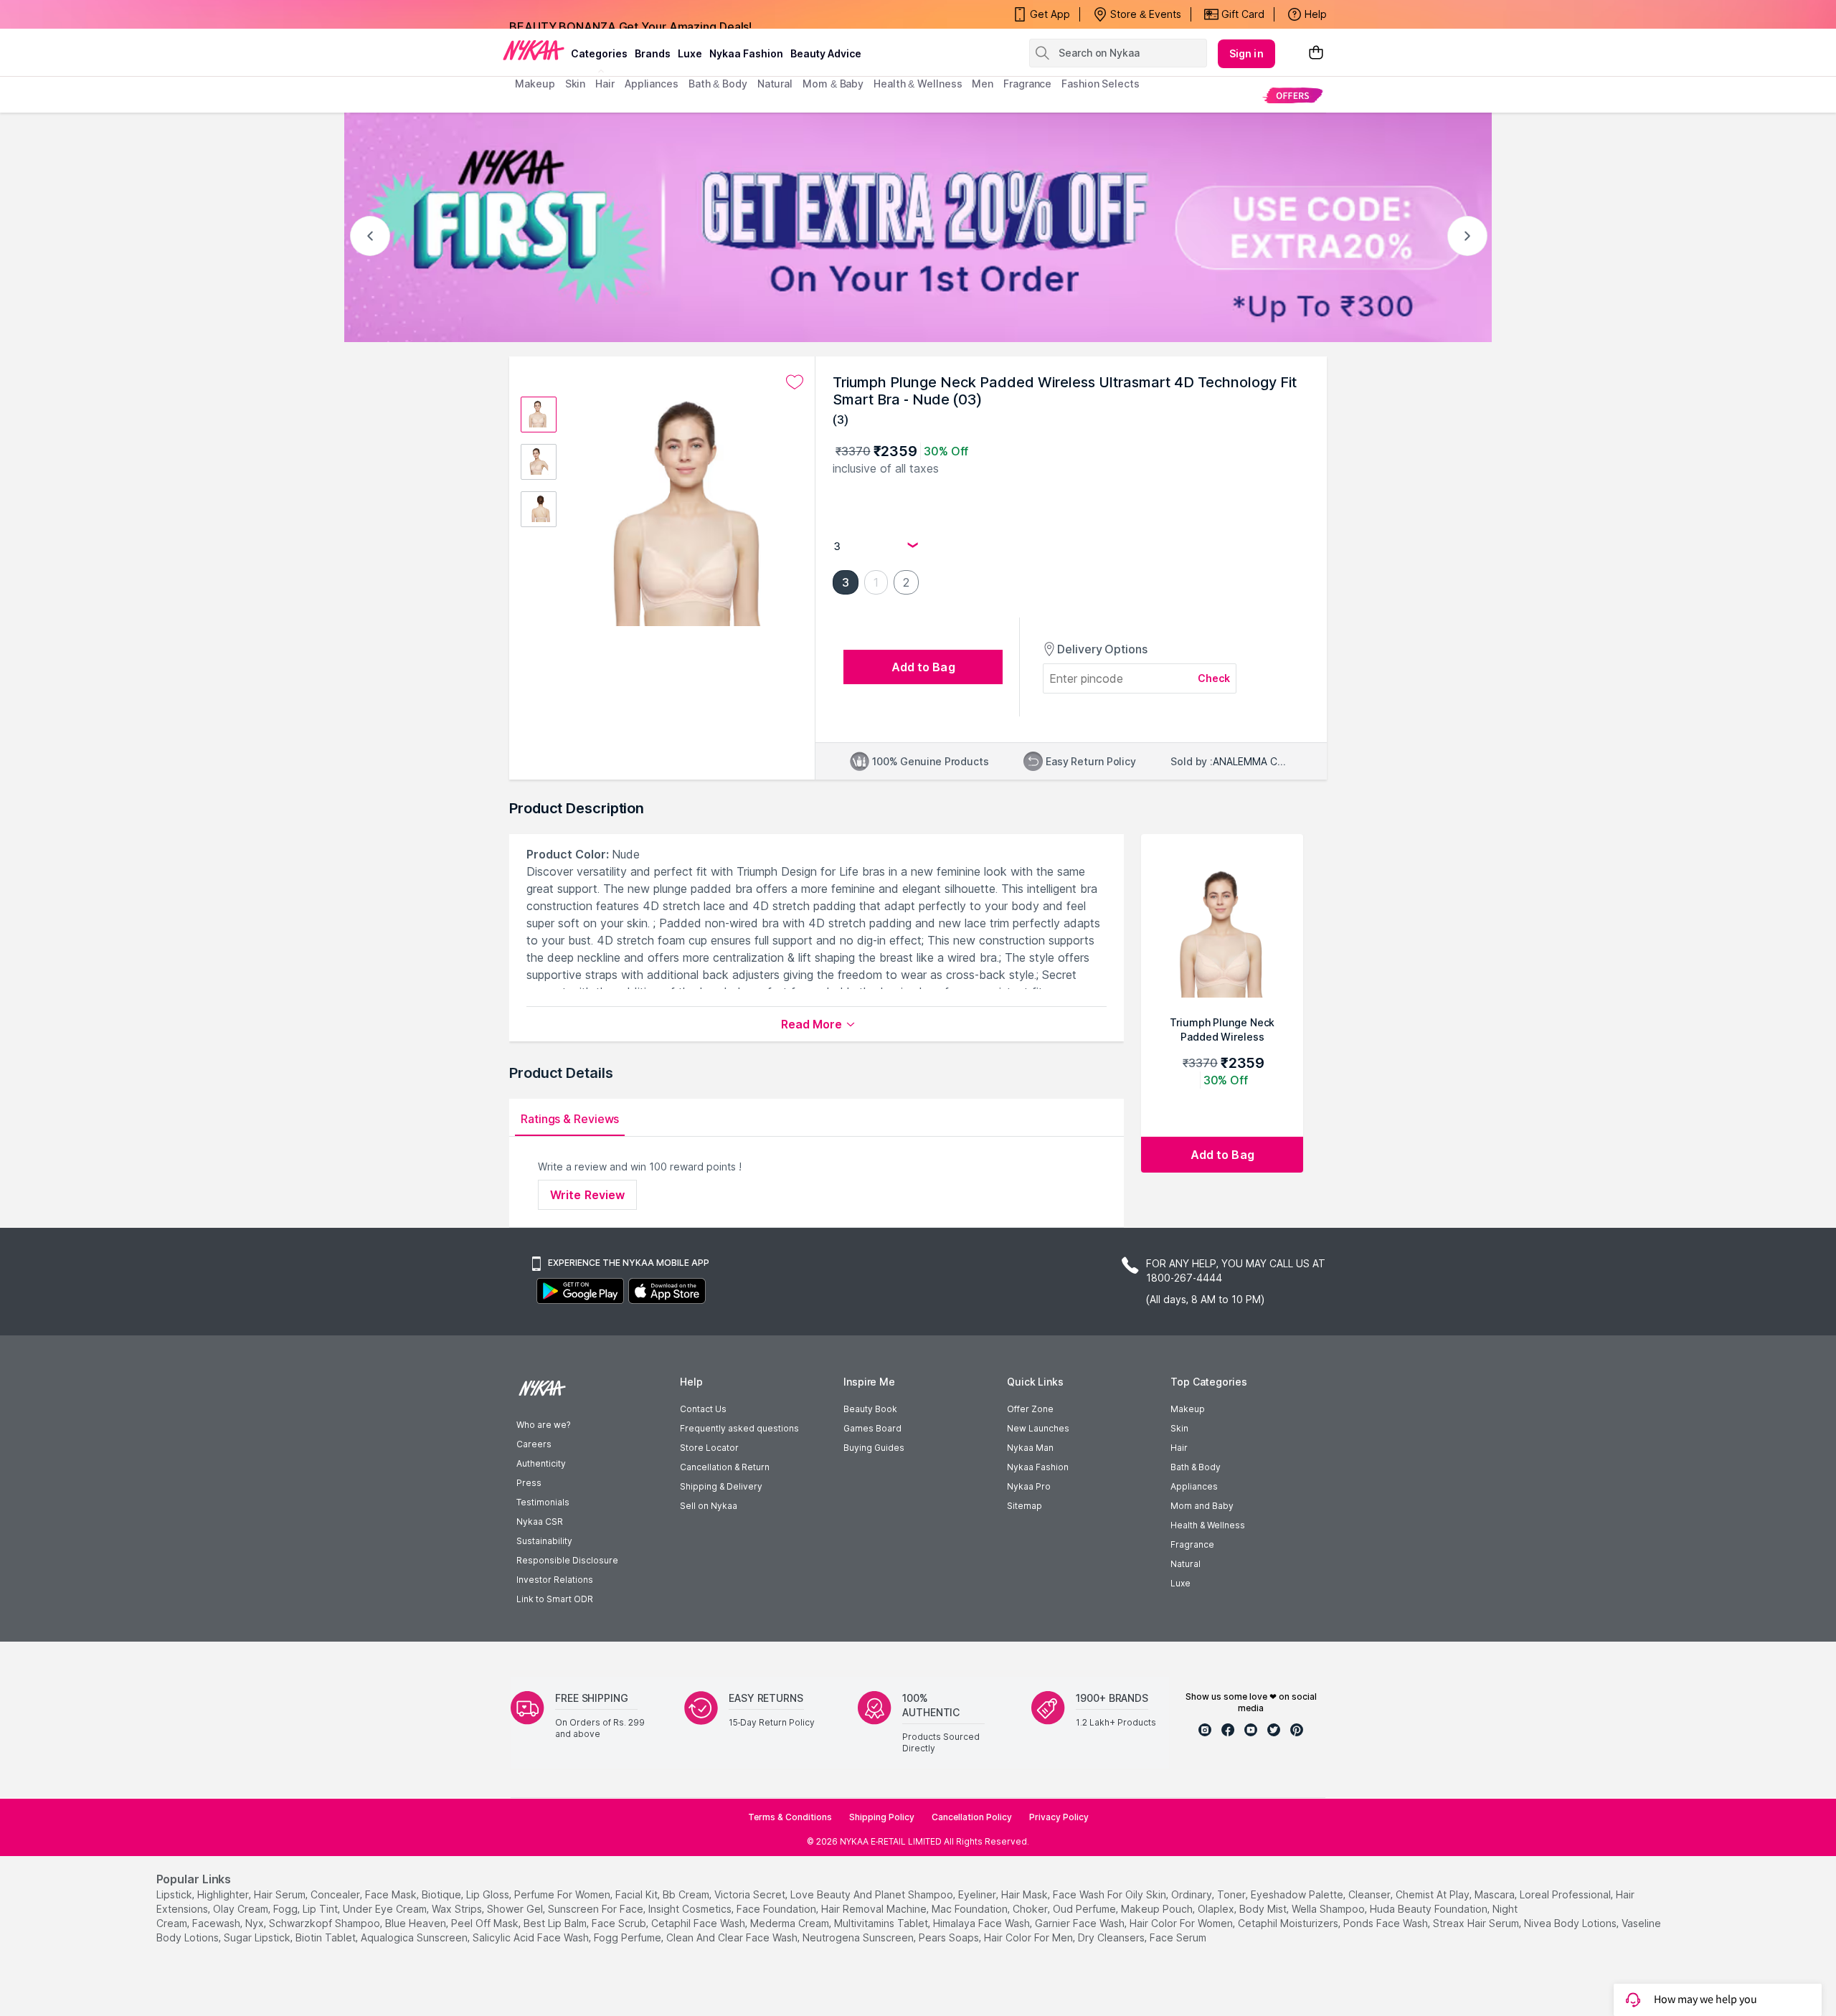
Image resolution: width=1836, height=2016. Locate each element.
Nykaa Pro (1029, 1486)
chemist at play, (1434, 1894)
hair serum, (281, 1894)
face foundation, (777, 1909)
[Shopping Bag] (1316, 53)
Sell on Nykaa (709, 1506)
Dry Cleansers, (1112, 1937)
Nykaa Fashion (746, 53)
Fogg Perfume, (629, 1937)
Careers (534, 1444)
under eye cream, (386, 1909)
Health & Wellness (1208, 1525)
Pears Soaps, (950, 1937)
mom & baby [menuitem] (833, 84)
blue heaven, (417, 1923)
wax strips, (458, 1909)
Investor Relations (555, 1580)
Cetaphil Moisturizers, (1289, 1923)
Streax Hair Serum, (1477, 1923)
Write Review (587, 1195)
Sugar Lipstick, (258, 1937)
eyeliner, (978, 1894)
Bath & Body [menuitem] (718, 84)
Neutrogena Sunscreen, (859, 1937)
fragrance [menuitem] (1027, 84)
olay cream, (242, 1909)
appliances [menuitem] (652, 84)
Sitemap (1025, 1506)
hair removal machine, (875, 1909)
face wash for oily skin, (1111, 1894)
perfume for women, (563, 1894)
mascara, (1496, 1894)
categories (599, 53)
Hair (1179, 1448)
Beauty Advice (826, 53)
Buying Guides (874, 1448)
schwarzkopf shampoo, (326, 1923)
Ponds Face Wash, (1387, 1923)
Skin (1179, 1428)
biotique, (443, 1894)
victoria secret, (751, 1894)
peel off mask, (486, 1923)
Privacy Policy (1059, 1817)
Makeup (1188, 1409)
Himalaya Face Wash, (983, 1923)
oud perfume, (1085, 1909)
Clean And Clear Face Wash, (733, 1937)
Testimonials (543, 1502)
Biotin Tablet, (327, 1937)
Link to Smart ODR (555, 1599)
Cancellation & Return (725, 1467)
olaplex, (1217, 1909)
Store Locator (709, 1448)
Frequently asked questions (739, 1428)
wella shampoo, (1329, 1909)
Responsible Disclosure (567, 1560)
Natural (1186, 1564)
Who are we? (543, 1425)
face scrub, (620, 1923)
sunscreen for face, (597, 1909)
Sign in (1246, 53)
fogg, (287, 1909)
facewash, (217, 1923)
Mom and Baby (1202, 1506)
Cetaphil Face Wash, (699, 1923)
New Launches (1038, 1428)
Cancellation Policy (972, 1817)
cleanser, (1371, 1894)
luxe (690, 53)
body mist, (1264, 1909)
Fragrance (1192, 1544)
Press (529, 1483)
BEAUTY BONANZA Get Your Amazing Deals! (630, 14)
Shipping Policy (882, 1817)
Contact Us (703, 1409)
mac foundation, (971, 1909)
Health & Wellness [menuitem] (918, 84)
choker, (1031, 1909)
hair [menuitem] (605, 84)
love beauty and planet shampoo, (873, 1894)
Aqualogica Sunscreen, (415, 1937)
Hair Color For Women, (1182, 1923)
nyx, (256, 1923)
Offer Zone (1030, 1409)
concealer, (336, 1894)
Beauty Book (870, 1409)
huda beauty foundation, (1430, 1909)
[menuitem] (1293, 95)
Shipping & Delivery (721, 1486)
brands (653, 53)
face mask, (392, 1894)
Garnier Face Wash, (1081, 1923)
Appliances (1194, 1486)
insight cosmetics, (691, 1909)
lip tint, (321, 1909)
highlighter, (224, 1894)
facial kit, (638, 1894)
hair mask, (1026, 1894)
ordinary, (1193, 1894)
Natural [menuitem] (775, 84)
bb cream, (687, 1894)
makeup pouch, (1158, 1909)
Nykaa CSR (540, 1522)
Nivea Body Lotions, (1571, 1923)
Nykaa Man (1030, 1448)
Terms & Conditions (790, 1817)
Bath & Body (1196, 1467)
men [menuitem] (983, 84)
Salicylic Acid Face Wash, (532, 1937)
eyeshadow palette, (1298, 1894)
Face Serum (1178, 1937)
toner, (1232, 1894)
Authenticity (541, 1463)
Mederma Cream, (791, 1923)
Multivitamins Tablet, (882, 1923)
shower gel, (516, 1909)
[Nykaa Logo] (534, 49)
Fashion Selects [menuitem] (1101, 84)
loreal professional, (1566, 1894)
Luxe (1180, 1583)
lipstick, (175, 1894)
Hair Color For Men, (1030, 1937)
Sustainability (544, 1541)
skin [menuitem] (576, 84)
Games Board (872, 1428)
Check (1214, 678)
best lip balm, (556, 1923)
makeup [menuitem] (535, 84)
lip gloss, (489, 1894)
